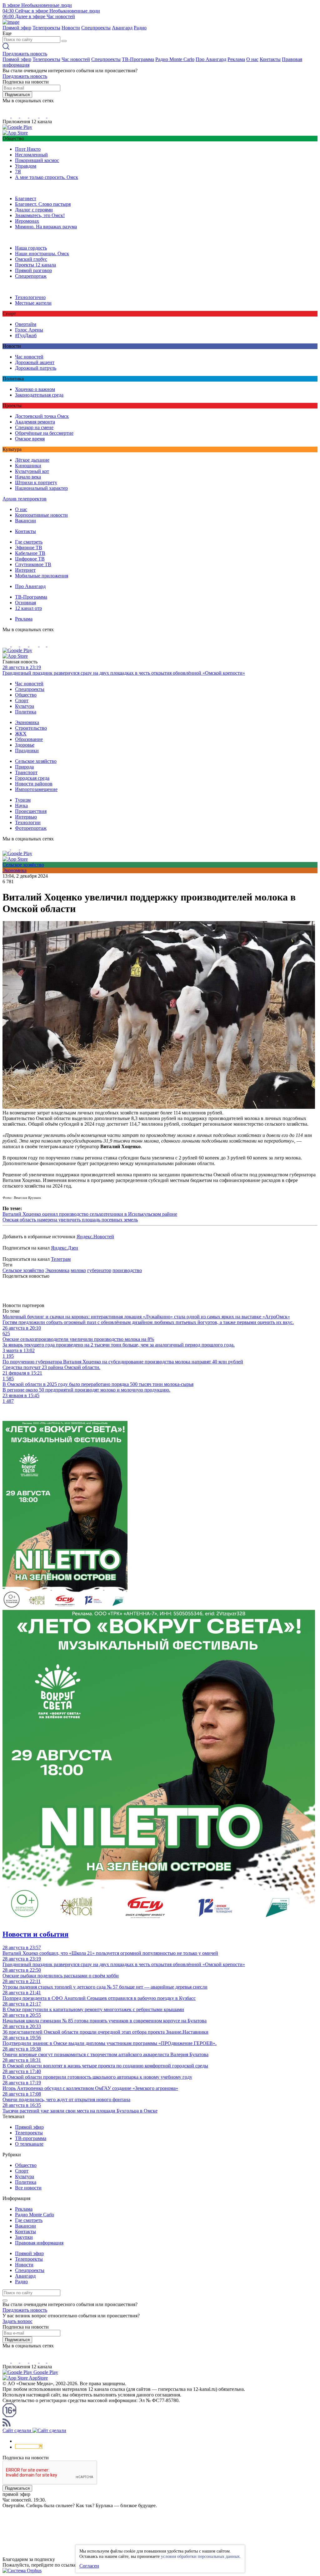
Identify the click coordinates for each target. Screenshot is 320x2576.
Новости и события (35, 1934)
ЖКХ (21, 734)
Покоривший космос (37, 160)
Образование (29, 739)
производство (127, 1270)
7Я (18, 172)
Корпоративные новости (41, 515)
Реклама (236, 59)
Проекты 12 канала (35, 265)
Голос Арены (29, 330)
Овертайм (26, 324)
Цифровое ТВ (30, 559)
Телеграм (61, 1259)
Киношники (28, 466)
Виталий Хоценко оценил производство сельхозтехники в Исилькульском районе (90, 1214)
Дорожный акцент (35, 362)
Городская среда (32, 778)
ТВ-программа (31, 2138)
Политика (26, 712)
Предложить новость (25, 54)
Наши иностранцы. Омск (42, 254)
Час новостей (76, 59)
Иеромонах (27, 221)
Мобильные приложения (42, 576)
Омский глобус (31, 259)
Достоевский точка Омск (42, 416)
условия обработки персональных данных (200, 2556)
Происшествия (31, 811)
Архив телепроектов (25, 499)
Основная (25, 603)
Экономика (27, 722)
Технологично (30, 297)
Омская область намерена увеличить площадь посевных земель (70, 1220)
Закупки (24, 2237)
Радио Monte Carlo (175, 59)
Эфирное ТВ (29, 548)
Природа (24, 767)
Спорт (22, 700)
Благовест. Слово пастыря (43, 204)
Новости (71, 28)
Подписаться (17, 95)
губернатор (99, 1270)
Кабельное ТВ (30, 553)
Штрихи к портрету (36, 482)
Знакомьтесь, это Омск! (40, 215)
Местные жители (33, 303)
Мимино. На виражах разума (46, 227)
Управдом (26, 166)
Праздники (27, 750)
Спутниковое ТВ (33, 564)
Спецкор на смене (34, 427)
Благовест (26, 198)
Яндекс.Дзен (65, 1248)
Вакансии (25, 521)
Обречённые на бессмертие (44, 433)
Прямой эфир (17, 28)
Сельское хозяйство (36, 761)
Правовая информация (39, 2243)
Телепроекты (46, 28)
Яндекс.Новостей (95, 1237)
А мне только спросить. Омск (47, 177)
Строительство (31, 728)
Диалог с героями (34, 210)
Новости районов (34, 784)
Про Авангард (211, 59)
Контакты (270, 59)
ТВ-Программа (138, 59)
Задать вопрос (17, 2321)
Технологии (28, 822)
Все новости (28, 2188)
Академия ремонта (35, 422)
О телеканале (29, 2144)
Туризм (23, 800)
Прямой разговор (33, 270)
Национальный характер (41, 488)
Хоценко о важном (35, 389)
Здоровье (25, 745)
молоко (78, 1270)
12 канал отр (28, 608)
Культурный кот (32, 471)
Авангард (122, 28)
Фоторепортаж (31, 828)
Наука (21, 806)
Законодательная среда (39, 395)
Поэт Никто (28, 149)
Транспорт (26, 772)
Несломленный (31, 155)
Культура (25, 706)
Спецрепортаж (31, 276)
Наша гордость (31, 248)
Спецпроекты (96, 28)
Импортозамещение (36, 789)
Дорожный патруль (36, 368)
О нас (252, 59)
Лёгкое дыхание (32, 460)
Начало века (28, 477)
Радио (140, 28)
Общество (26, 695)
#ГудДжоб (26, 335)
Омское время (30, 439)
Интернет (25, 570)
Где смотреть (29, 542)
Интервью (26, 817)
